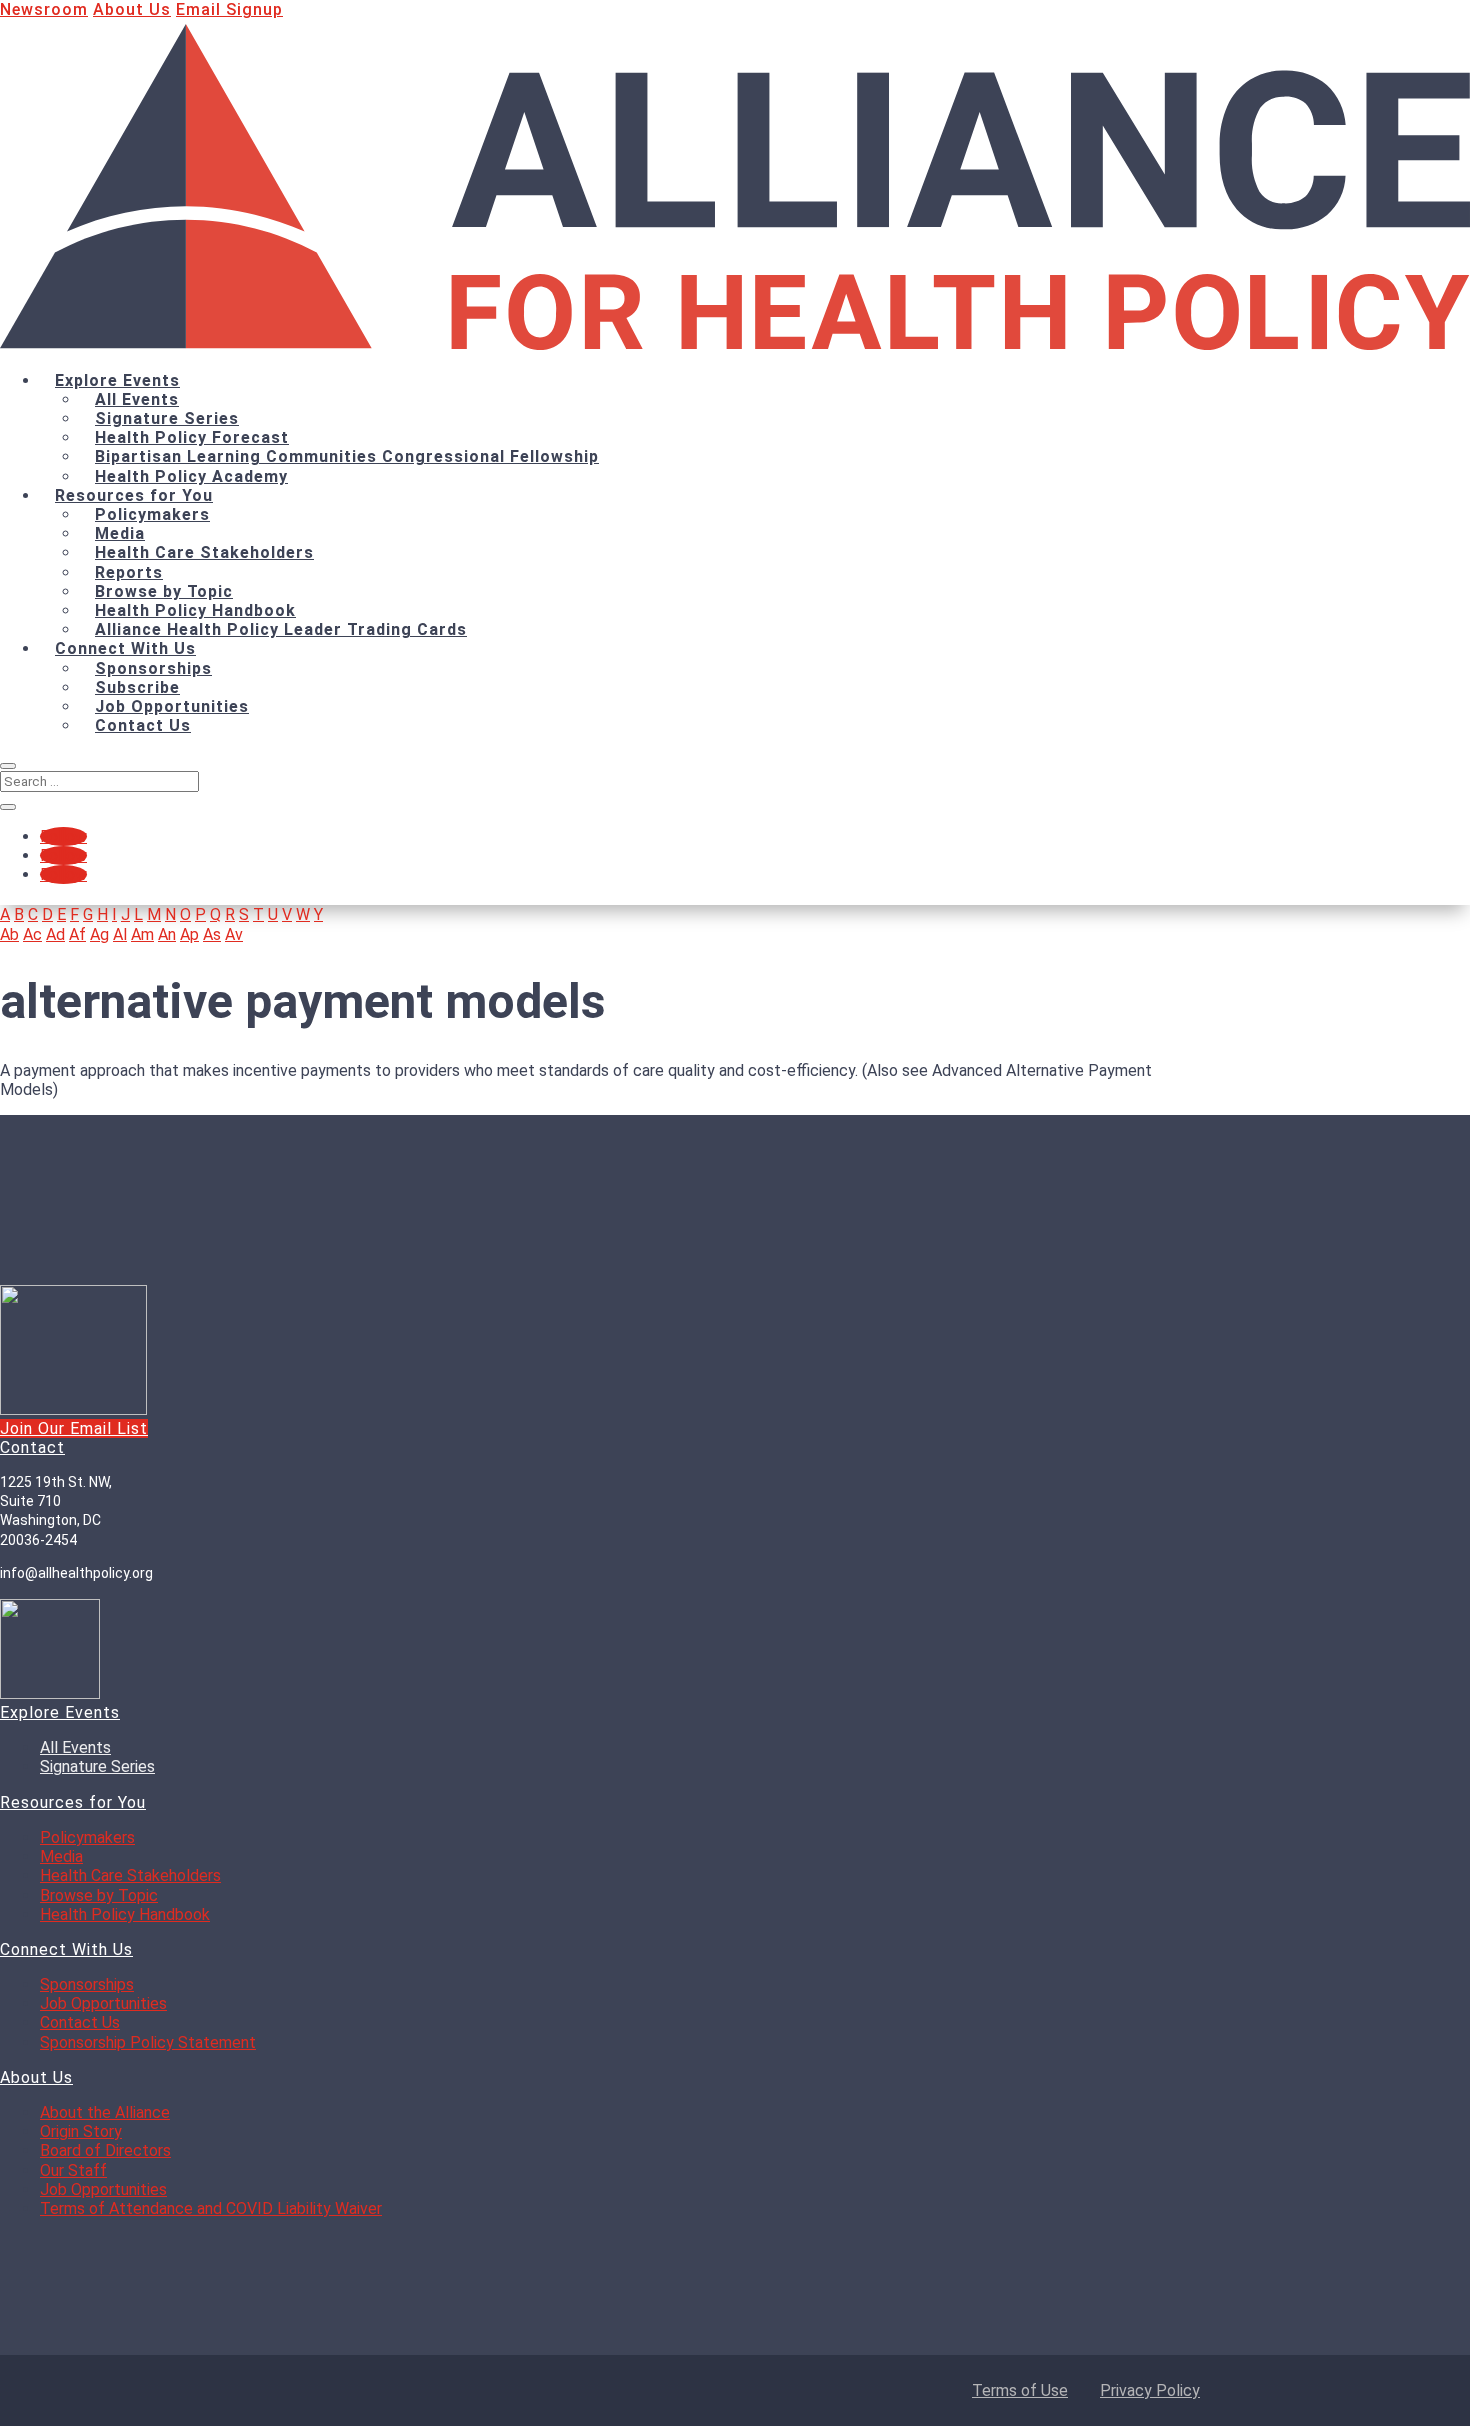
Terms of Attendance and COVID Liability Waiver (211, 2209)
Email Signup (229, 9)
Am (142, 934)
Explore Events (117, 380)
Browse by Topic (164, 591)
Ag (99, 934)
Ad (55, 934)
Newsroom (44, 9)
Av (234, 934)
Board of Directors (105, 2152)
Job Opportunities (172, 706)
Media (120, 533)
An (167, 934)
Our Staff (73, 2171)
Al (120, 934)
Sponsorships (153, 668)
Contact (32, 1448)
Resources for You (134, 495)
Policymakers (152, 514)
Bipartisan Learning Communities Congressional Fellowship (347, 456)
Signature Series (167, 418)
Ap (189, 934)
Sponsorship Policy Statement (148, 2043)
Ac (32, 934)
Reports (129, 572)
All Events (137, 399)
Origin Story (81, 2132)
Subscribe (137, 687)
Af (77, 934)
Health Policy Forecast (192, 437)
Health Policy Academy (191, 476)
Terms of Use (1020, 2390)
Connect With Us (125, 648)
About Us (132, 9)
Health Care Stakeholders (204, 552)
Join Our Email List (74, 1429)
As (212, 934)
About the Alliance (105, 2113)
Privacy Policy (1150, 2390)
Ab (9, 934)
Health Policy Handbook (195, 610)
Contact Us (143, 725)
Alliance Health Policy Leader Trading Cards (281, 629)
